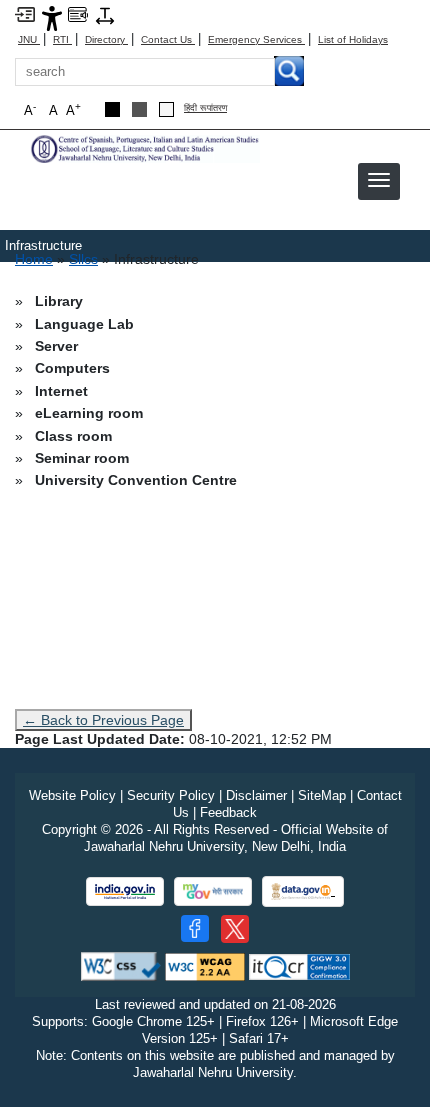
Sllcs (83, 259)
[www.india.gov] (125, 891)
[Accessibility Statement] (52, 17)
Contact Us (168, 39)
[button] (379, 180)
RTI (62, 39)
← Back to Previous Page (103, 720)
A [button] (73, 109)
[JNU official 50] (235, 929)
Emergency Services (256, 39)
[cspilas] (145, 147)
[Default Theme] (166, 109)
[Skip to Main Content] (25, 13)
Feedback (228, 812)
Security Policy (171, 795)
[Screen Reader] (78, 13)
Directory (106, 39)
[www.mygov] (213, 891)
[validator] (121, 965)
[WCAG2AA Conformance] (205, 965)
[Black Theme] (112, 109)
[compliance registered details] (299, 965)
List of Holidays (353, 39)
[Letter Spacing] (105, 14)
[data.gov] (303, 891)
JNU (29, 39)
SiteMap (322, 795)
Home (34, 259)
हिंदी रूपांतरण (205, 108)
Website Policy (72, 795)
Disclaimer (256, 795)
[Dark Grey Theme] (139, 109)
